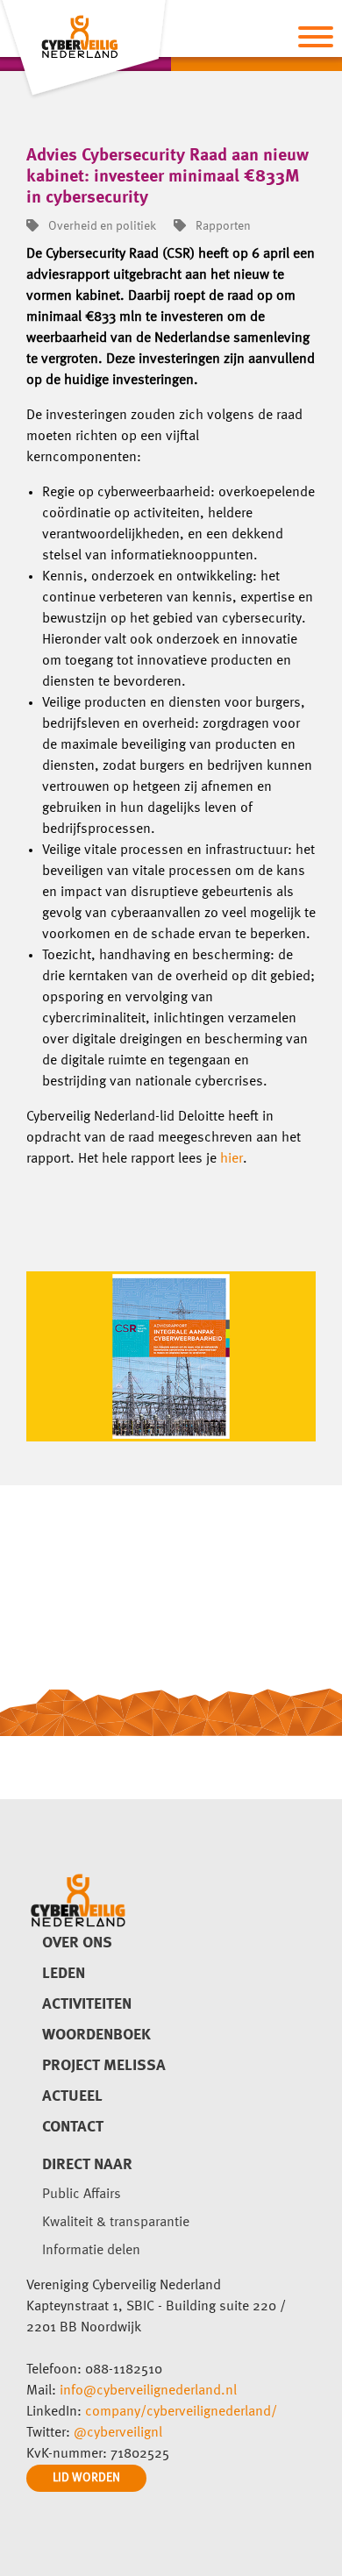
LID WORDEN (86, 2478)
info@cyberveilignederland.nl (148, 2391)
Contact (73, 2127)
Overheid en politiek (101, 226)
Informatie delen (91, 2251)
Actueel (72, 2096)
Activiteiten (87, 2004)
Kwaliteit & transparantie (116, 2223)
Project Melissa (104, 2066)
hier (232, 1159)
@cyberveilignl (118, 2433)
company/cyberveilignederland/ (181, 2412)
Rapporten (222, 226)
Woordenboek (96, 2035)
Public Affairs (82, 2195)
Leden (64, 1974)
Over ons (77, 1943)
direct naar (87, 2165)
